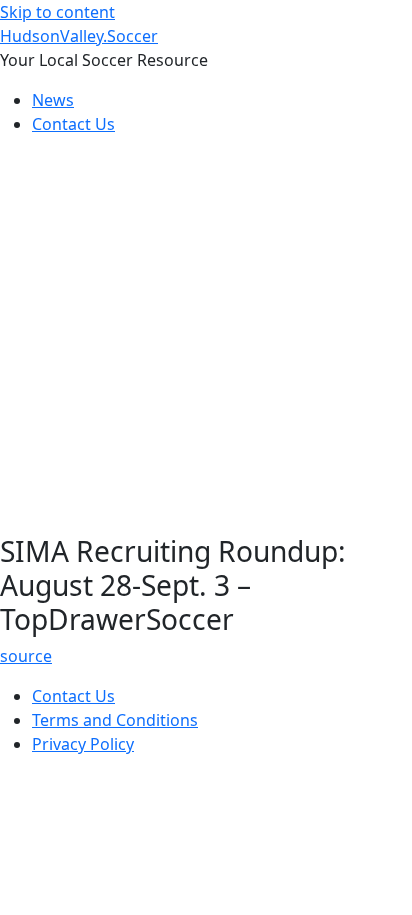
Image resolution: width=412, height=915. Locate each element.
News (53, 100)
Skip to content (57, 12)
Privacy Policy (83, 744)
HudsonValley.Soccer (79, 36)
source (26, 656)
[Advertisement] (206, 338)
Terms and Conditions (115, 720)
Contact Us (73, 124)
